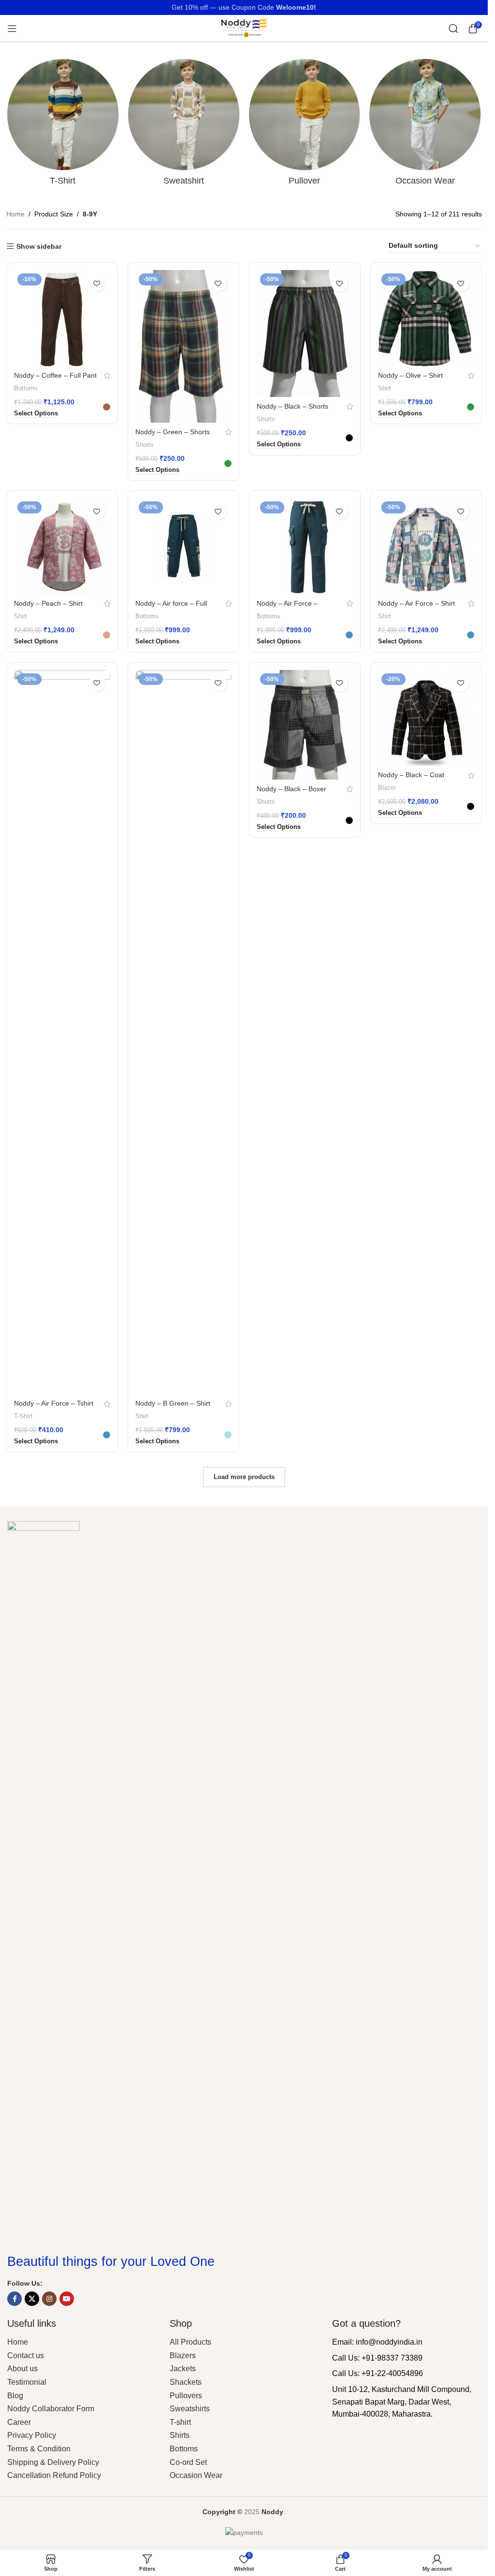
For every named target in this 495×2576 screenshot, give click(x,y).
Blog (15, 2396)
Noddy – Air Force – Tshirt (54, 1403)
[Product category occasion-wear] (425, 125)
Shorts (145, 445)
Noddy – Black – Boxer (291, 789)
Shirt (385, 388)
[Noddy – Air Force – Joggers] (305, 546)
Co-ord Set (188, 2462)
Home (15, 214)
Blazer (387, 788)
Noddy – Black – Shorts (292, 406)
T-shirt (180, 2422)
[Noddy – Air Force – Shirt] (426, 546)
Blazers (183, 2355)
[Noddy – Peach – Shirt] (62, 546)
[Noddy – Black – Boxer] (305, 725)
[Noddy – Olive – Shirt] (426, 318)
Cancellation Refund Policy (54, 2475)
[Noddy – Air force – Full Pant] (183, 546)
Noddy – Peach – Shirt (48, 603)
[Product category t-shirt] (63, 125)
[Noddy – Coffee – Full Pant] (62, 318)
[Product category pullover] (305, 125)
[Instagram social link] (49, 2299)
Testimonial (27, 2382)
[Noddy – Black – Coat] (426, 718)
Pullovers (186, 2396)
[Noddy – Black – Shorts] (305, 334)
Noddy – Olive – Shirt (410, 375)
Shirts (180, 2435)
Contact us (26, 2355)
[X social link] (32, 2299)
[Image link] (44, 1882)
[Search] (453, 28)
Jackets (183, 2369)
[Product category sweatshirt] (184, 125)
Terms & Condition (39, 2449)
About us (22, 2369)
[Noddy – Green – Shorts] (183, 346)
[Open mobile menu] (12, 28)
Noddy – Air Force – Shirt (416, 603)
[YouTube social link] (67, 2299)
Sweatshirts (190, 2409)
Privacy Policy (32, 2435)
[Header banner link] (244, 7)
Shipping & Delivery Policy (53, 2462)
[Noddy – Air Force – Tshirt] (62, 1032)
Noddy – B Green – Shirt (173, 1403)
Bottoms (26, 388)
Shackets (186, 2382)
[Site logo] (244, 28)
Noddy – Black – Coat (411, 775)
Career (19, 2422)
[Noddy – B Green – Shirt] (183, 1032)
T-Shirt (23, 1416)
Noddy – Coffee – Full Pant (55, 375)
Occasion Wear (196, 2475)
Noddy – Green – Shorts (173, 432)
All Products (190, 2342)
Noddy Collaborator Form (51, 2409)
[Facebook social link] (15, 2299)
